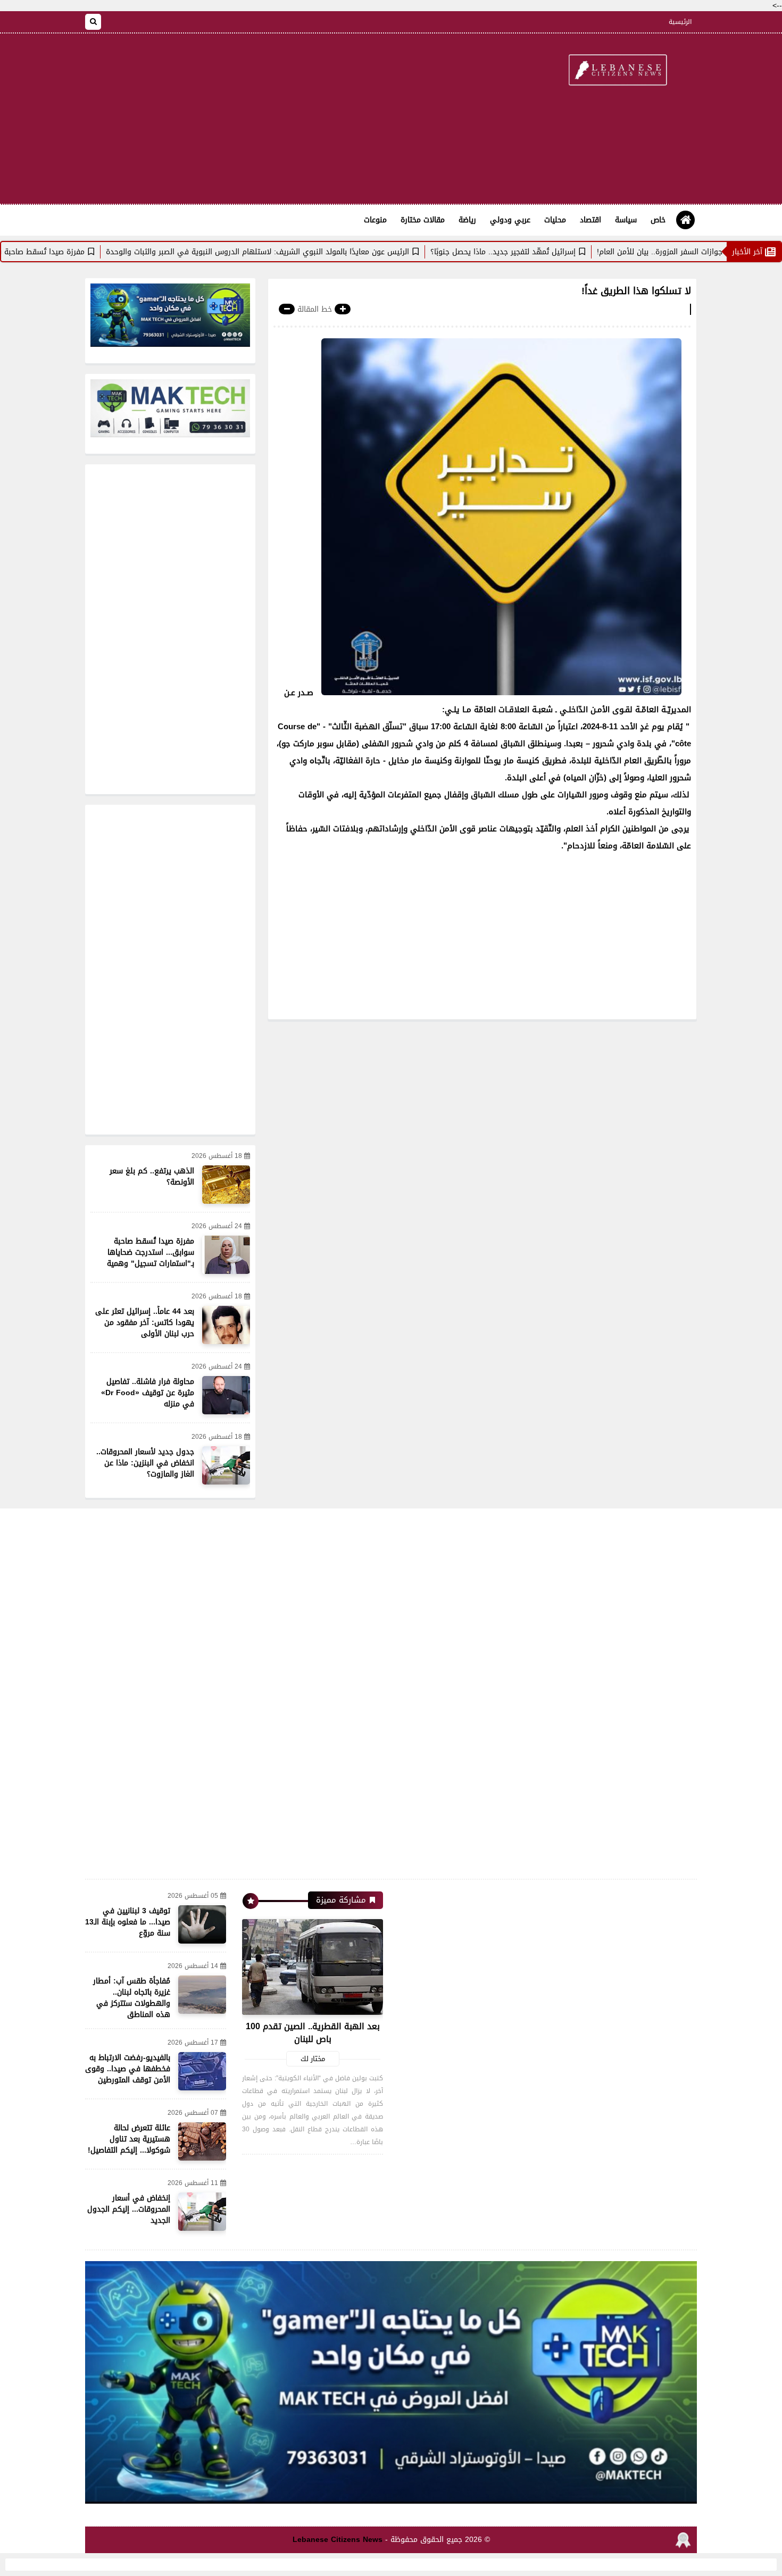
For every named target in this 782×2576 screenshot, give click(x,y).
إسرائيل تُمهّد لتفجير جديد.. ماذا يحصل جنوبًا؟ (578, 252)
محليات (555, 220)
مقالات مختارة (423, 220)
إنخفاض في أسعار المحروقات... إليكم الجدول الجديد (129, 2209)
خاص (658, 220)
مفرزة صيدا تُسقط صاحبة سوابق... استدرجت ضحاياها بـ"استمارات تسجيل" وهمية (151, 1252)
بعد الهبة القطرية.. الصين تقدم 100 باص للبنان (313, 2033)
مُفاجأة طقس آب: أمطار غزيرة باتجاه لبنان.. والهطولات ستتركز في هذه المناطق (132, 1998)
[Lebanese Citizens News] (617, 71)
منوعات (375, 220)
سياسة (626, 220)
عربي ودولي (510, 220)
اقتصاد (590, 220)
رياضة (467, 220)
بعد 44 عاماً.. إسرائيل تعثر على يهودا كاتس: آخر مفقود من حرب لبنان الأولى (145, 1323)
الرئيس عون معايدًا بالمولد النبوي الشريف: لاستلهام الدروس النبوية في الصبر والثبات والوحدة (332, 252)
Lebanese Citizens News (338, 2540)
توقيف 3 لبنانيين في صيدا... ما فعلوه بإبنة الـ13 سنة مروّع (128, 1922)
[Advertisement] (279, 119)
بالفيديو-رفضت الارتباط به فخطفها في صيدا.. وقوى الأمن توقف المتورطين (128, 2069)
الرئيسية (680, 22)
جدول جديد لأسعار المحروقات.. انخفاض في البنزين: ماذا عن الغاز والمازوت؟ (145, 1463)
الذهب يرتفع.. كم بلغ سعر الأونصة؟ (152, 1177)
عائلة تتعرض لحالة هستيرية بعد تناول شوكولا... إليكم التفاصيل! (129, 2139)
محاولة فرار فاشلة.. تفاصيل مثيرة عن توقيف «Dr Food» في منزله (148, 1393)
